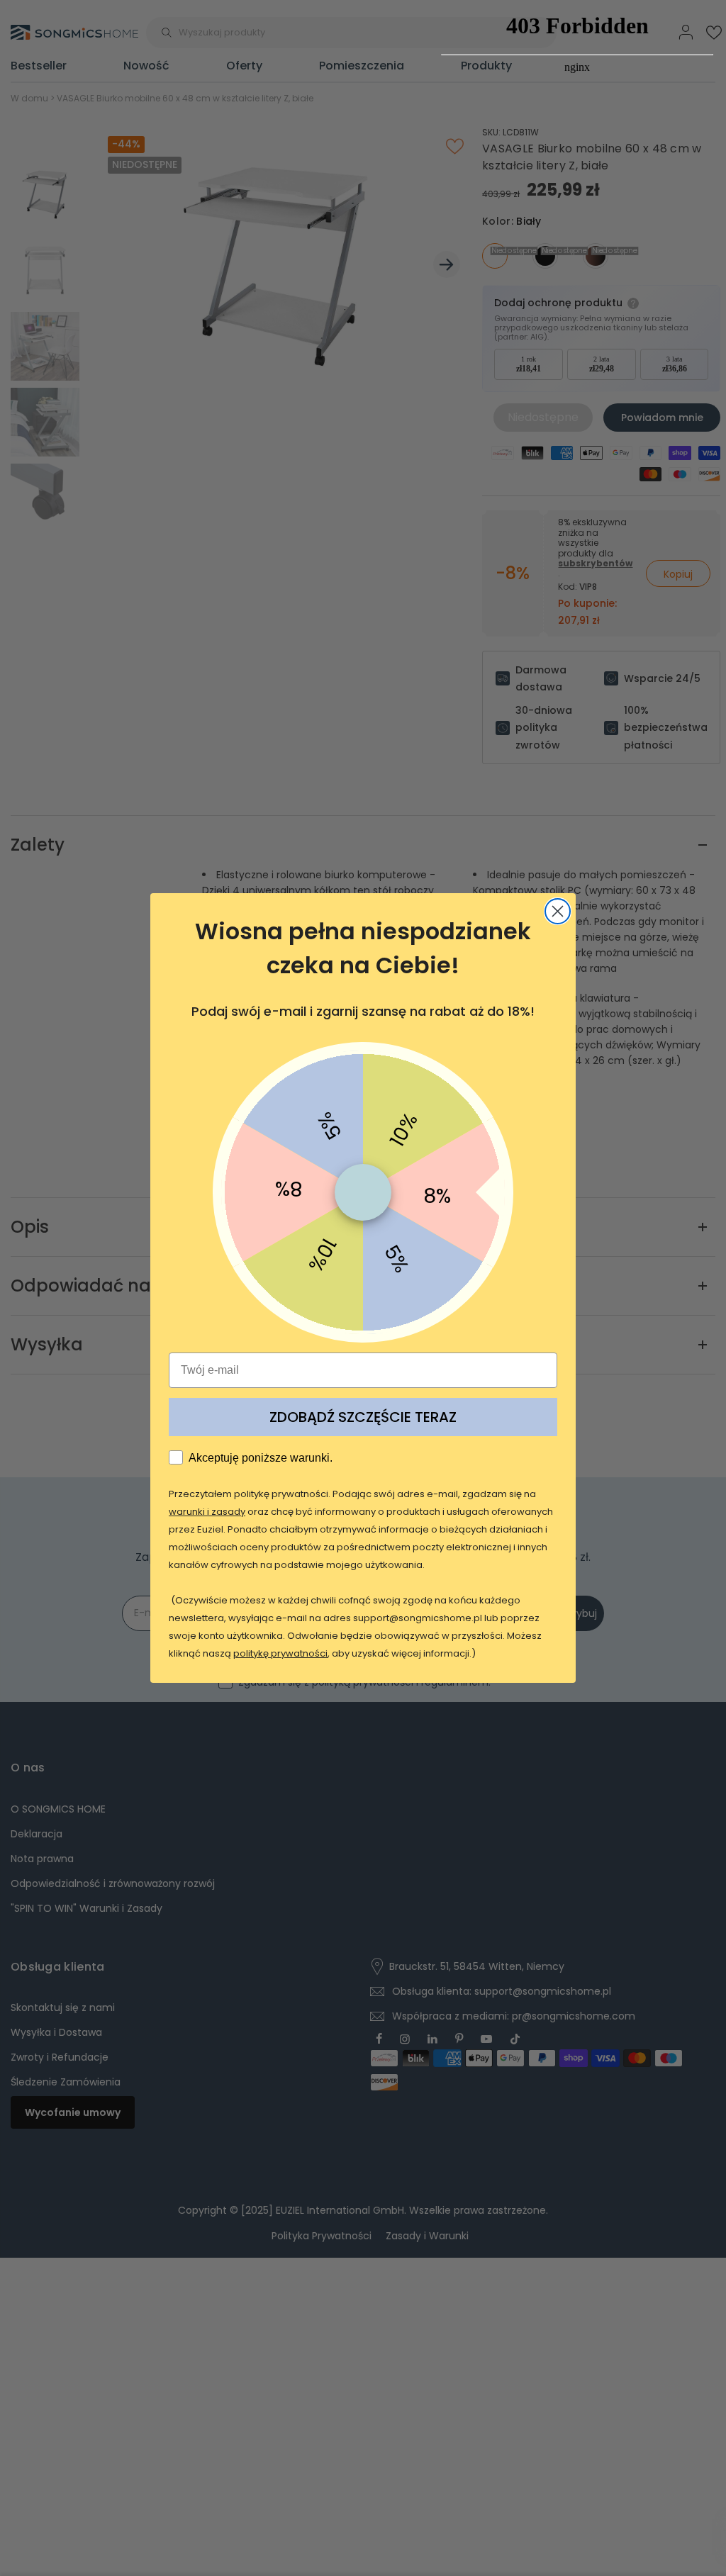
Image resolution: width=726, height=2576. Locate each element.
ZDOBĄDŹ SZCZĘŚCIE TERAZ (363, 1417)
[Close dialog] (558, 911)
